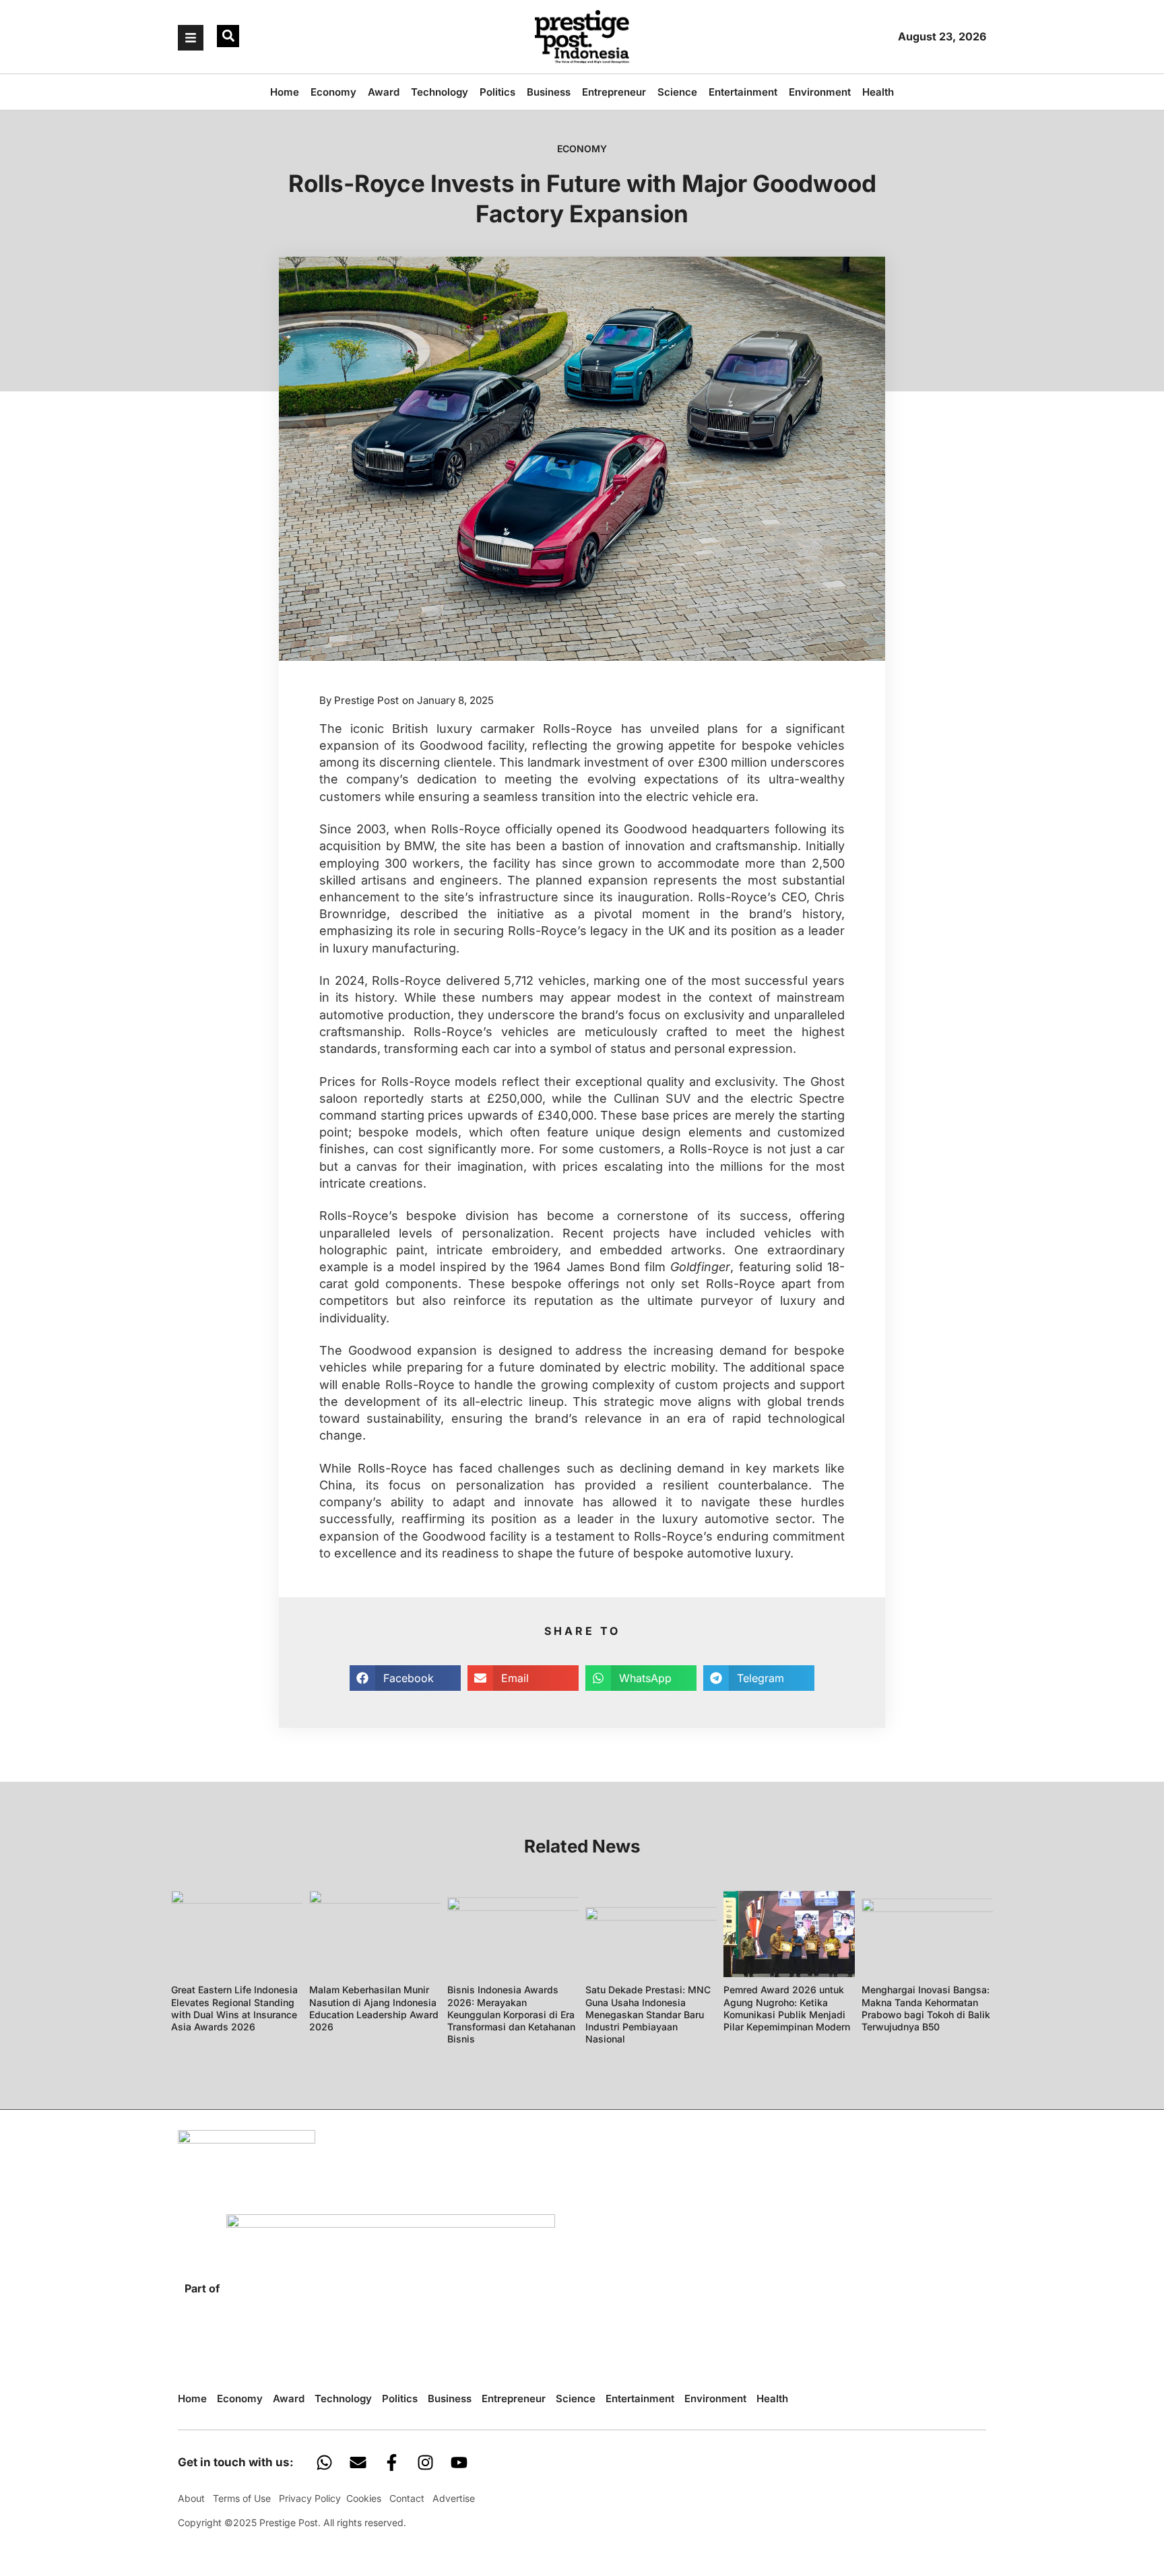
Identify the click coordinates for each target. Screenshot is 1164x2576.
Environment (820, 92)
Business (549, 92)
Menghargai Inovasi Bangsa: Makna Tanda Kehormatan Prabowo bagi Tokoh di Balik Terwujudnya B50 (926, 2008)
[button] (228, 36)
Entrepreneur (614, 92)
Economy (333, 92)
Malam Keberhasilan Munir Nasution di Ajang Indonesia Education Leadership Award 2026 (374, 2008)
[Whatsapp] (324, 2462)
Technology (440, 92)
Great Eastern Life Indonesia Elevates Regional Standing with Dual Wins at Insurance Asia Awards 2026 (234, 2008)
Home (285, 92)
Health (878, 92)
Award (384, 92)
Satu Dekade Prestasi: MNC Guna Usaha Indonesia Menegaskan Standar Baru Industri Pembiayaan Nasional (648, 2014)
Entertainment (743, 92)
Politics (497, 92)
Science (677, 92)
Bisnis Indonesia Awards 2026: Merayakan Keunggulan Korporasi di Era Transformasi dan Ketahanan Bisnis (511, 2014)
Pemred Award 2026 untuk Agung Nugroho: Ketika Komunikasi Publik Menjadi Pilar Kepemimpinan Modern (787, 2008)
